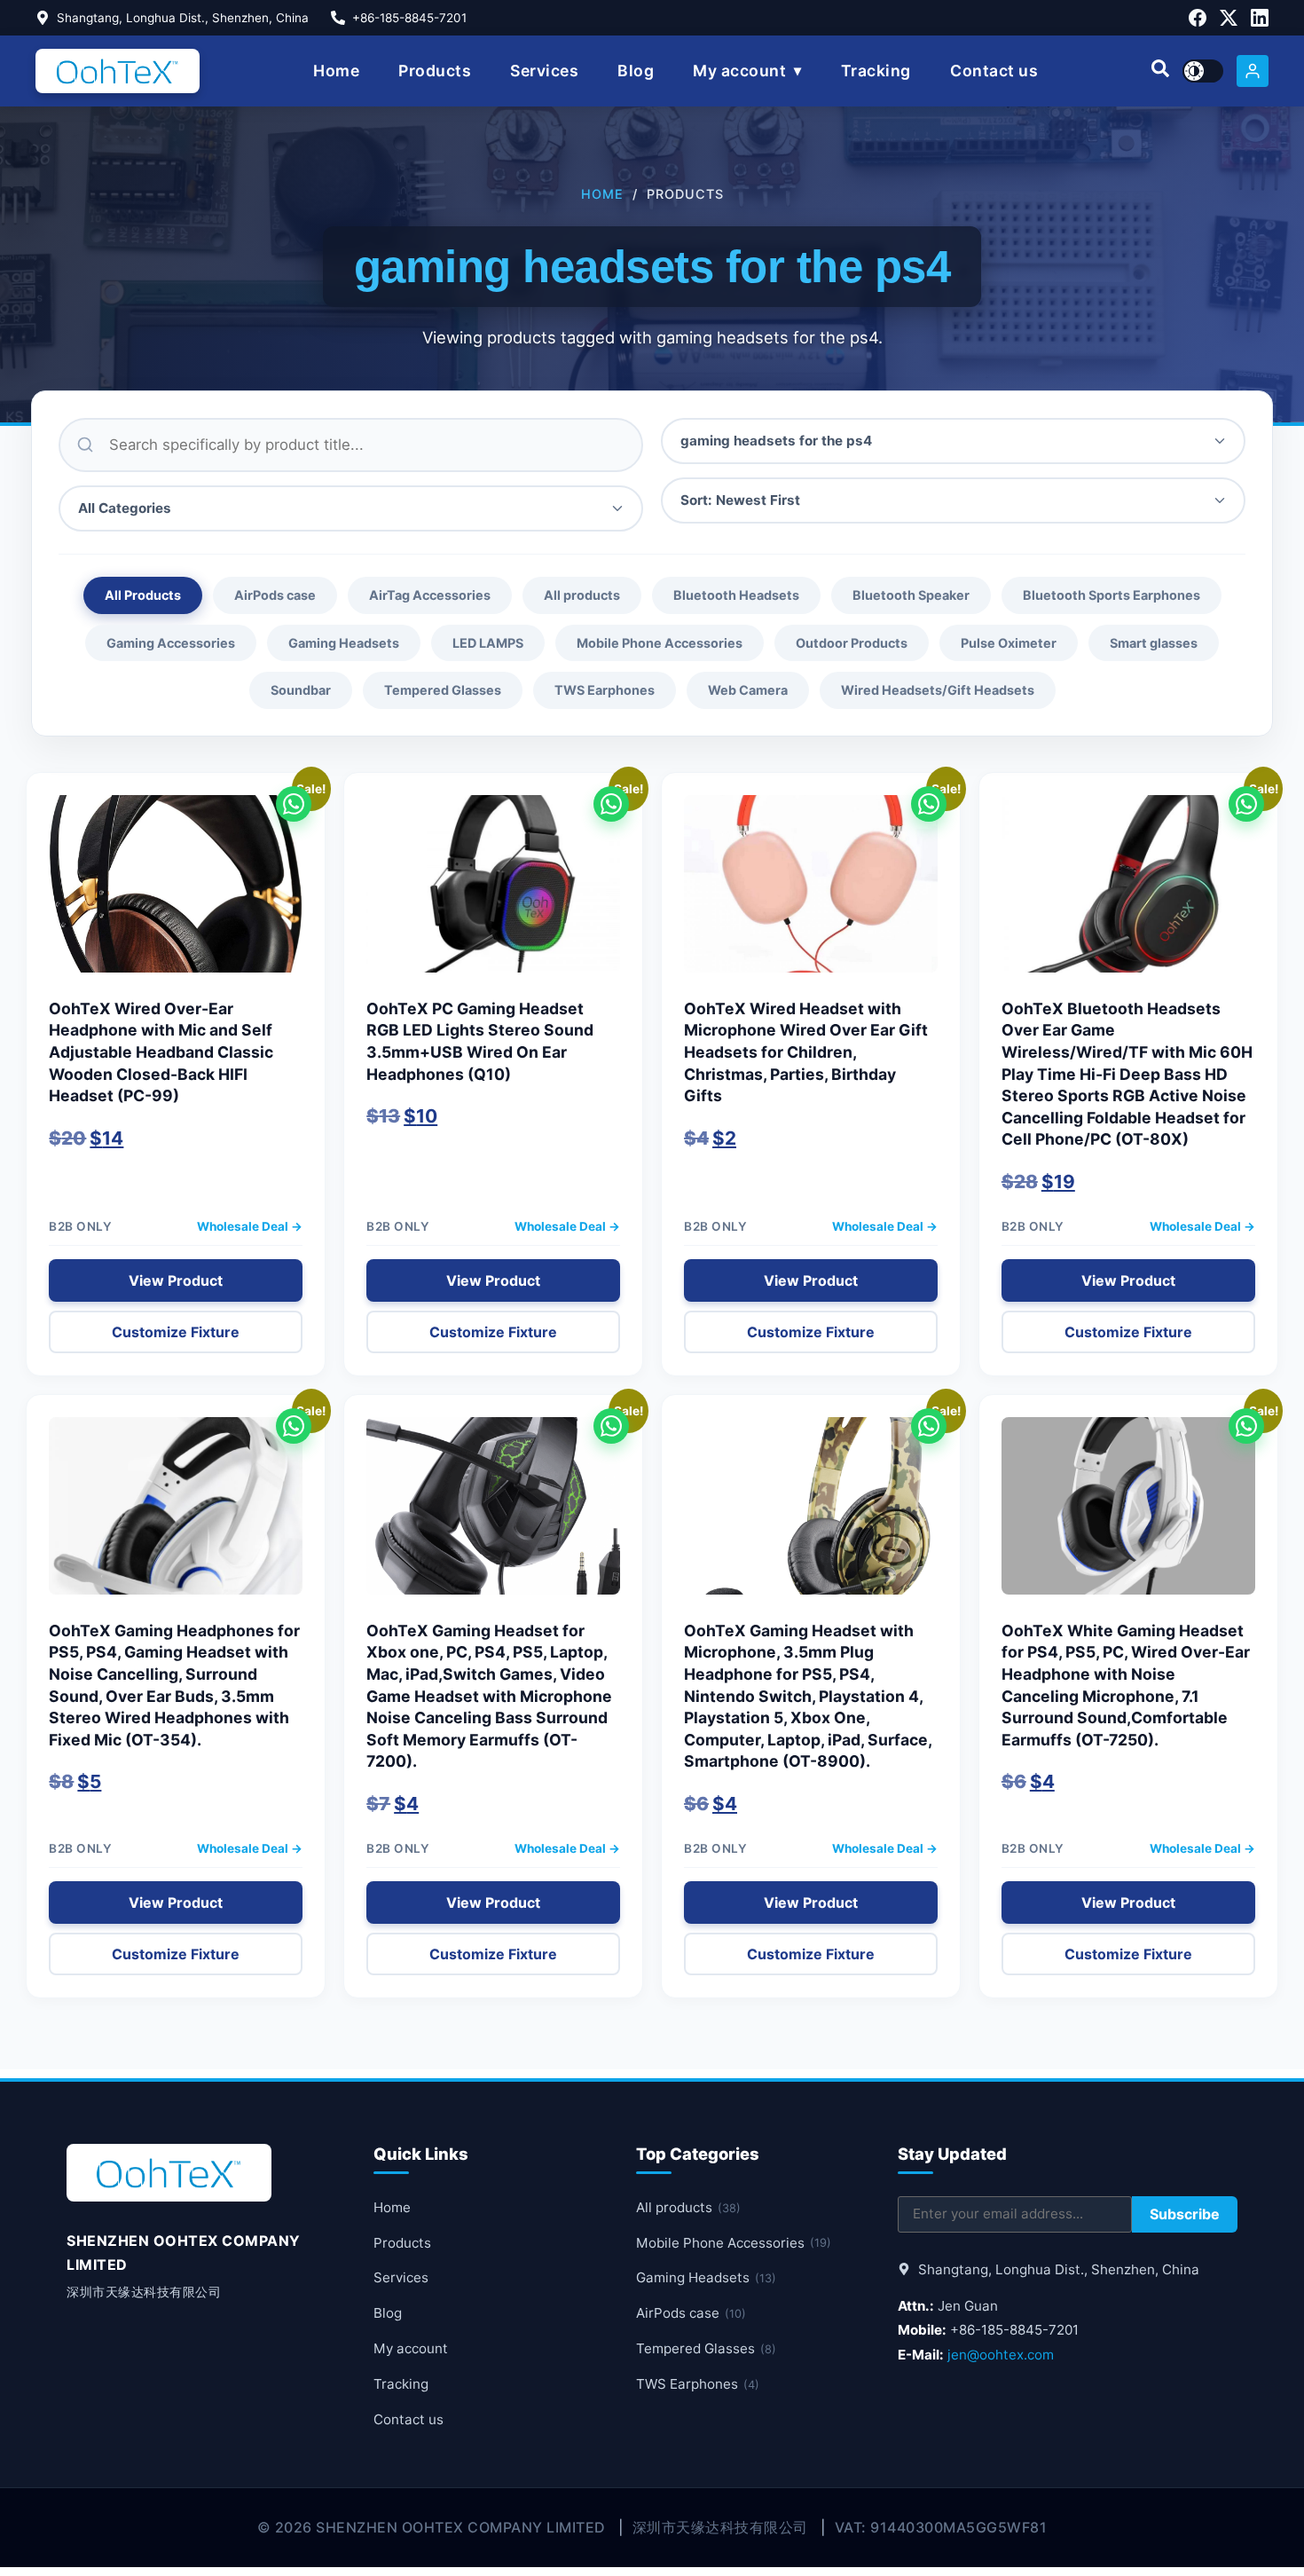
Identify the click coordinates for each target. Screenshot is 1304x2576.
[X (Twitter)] (1229, 18)
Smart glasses (1154, 643)
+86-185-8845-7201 (409, 18)
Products (435, 71)
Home (336, 71)
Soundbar (301, 690)
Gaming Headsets (344, 643)
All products (582, 595)
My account (739, 71)
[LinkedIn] (1260, 18)
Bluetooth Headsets (736, 595)
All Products (143, 595)
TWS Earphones (605, 690)
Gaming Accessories (171, 643)
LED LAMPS (488, 643)
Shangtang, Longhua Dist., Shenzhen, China (183, 18)
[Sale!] (176, 893)
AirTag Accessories (430, 595)
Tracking (876, 71)
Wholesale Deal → (250, 1226)
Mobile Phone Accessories (660, 643)
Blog (636, 71)
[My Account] (1253, 71)
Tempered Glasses (443, 690)
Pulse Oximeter (1009, 643)
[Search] (1160, 71)
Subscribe (1185, 2214)
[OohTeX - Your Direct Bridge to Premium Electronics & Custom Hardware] (118, 71)
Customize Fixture (176, 1332)
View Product (176, 1280)
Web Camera (748, 690)
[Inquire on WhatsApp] (294, 804)
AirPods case (275, 595)
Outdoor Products (852, 643)
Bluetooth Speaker (911, 595)
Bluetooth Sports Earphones (1112, 595)
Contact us (994, 71)
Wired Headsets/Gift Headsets (938, 690)
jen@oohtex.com (1001, 2355)
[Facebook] (1198, 18)
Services (544, 71)
